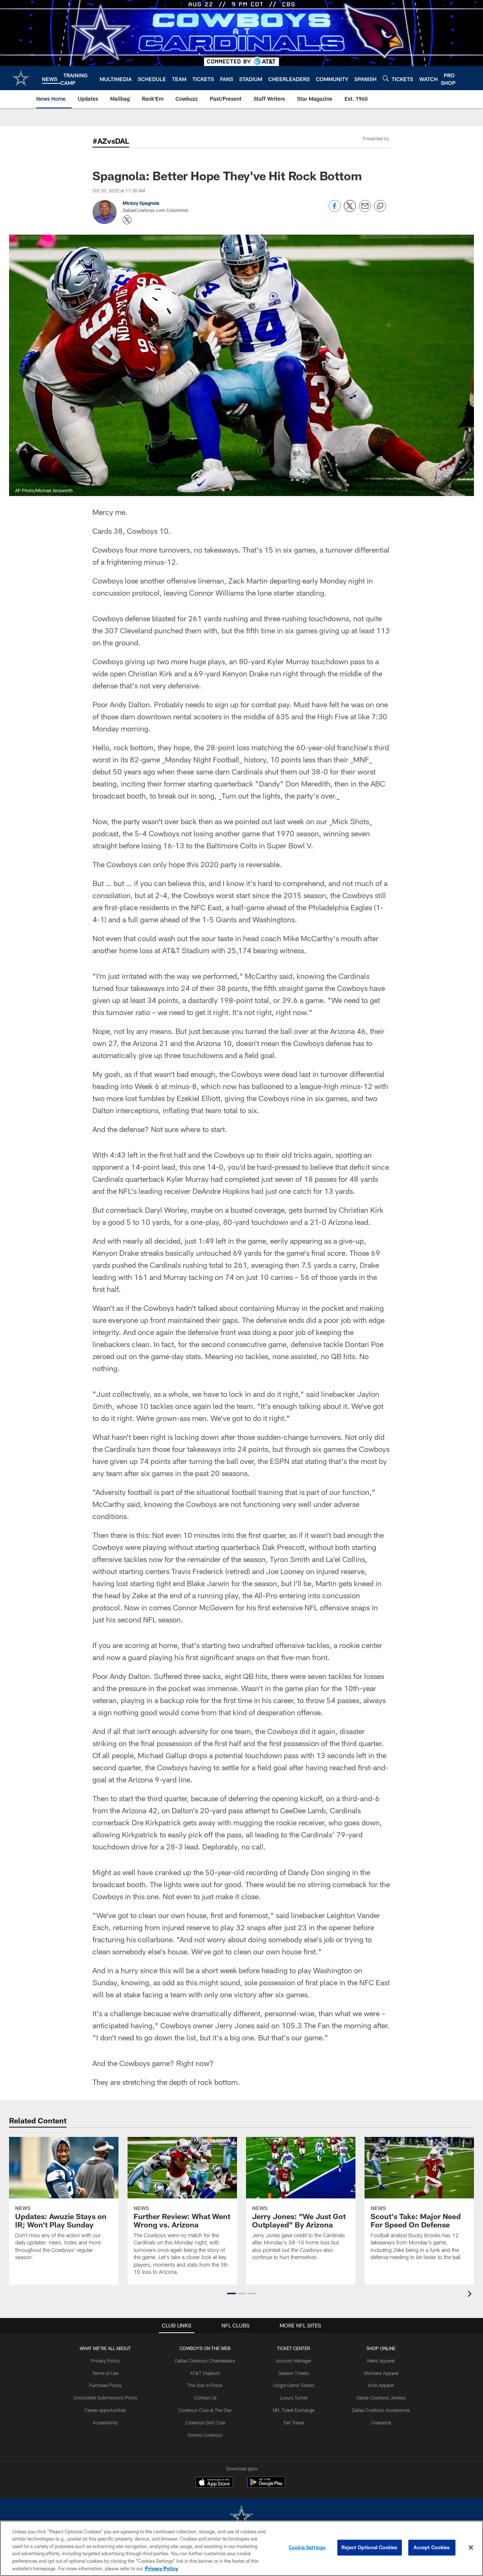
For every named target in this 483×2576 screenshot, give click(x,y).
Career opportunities (105, 2410)
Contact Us (205, 2398)
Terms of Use (105, 2373)
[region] (241, 2548)
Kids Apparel (381, 2385)
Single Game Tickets (294, 2385)
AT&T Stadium (205, 2373)
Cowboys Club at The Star (205, 2410)
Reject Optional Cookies (370, 2547)
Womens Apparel (381, 2373)
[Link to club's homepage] (21, 78)
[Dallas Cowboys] (241, 2517)
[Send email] (365, 210)
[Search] (386, 78)
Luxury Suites (294, 2398)
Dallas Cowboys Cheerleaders (205, 2361)
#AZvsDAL (111, 141)
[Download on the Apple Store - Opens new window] (214, 2483)
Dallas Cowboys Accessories (381, 2410)
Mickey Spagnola (141, 203)
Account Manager (294, 2361)
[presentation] (471, 2295)
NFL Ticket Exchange (294, 2410)
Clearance (381, 2422)
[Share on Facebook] (335, 210)
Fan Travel (294, 2422)
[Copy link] (380, 206)
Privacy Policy (105, 2361)
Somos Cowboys (205, 2435)
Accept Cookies (432, 2547)
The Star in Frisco (205, 2385)
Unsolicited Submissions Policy (105, 2398)
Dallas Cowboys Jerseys (381, 2398)
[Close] (471, 2548)
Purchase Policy (105, 2385)
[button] (232, 2293)
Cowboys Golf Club (205, 2422)
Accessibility (105, 2422)
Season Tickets (294, 2373)
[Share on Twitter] (350, 210)
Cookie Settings (307, 2547)
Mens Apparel (381, 2361)
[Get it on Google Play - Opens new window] (266, 2486)
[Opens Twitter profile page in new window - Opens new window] (127, 220)
